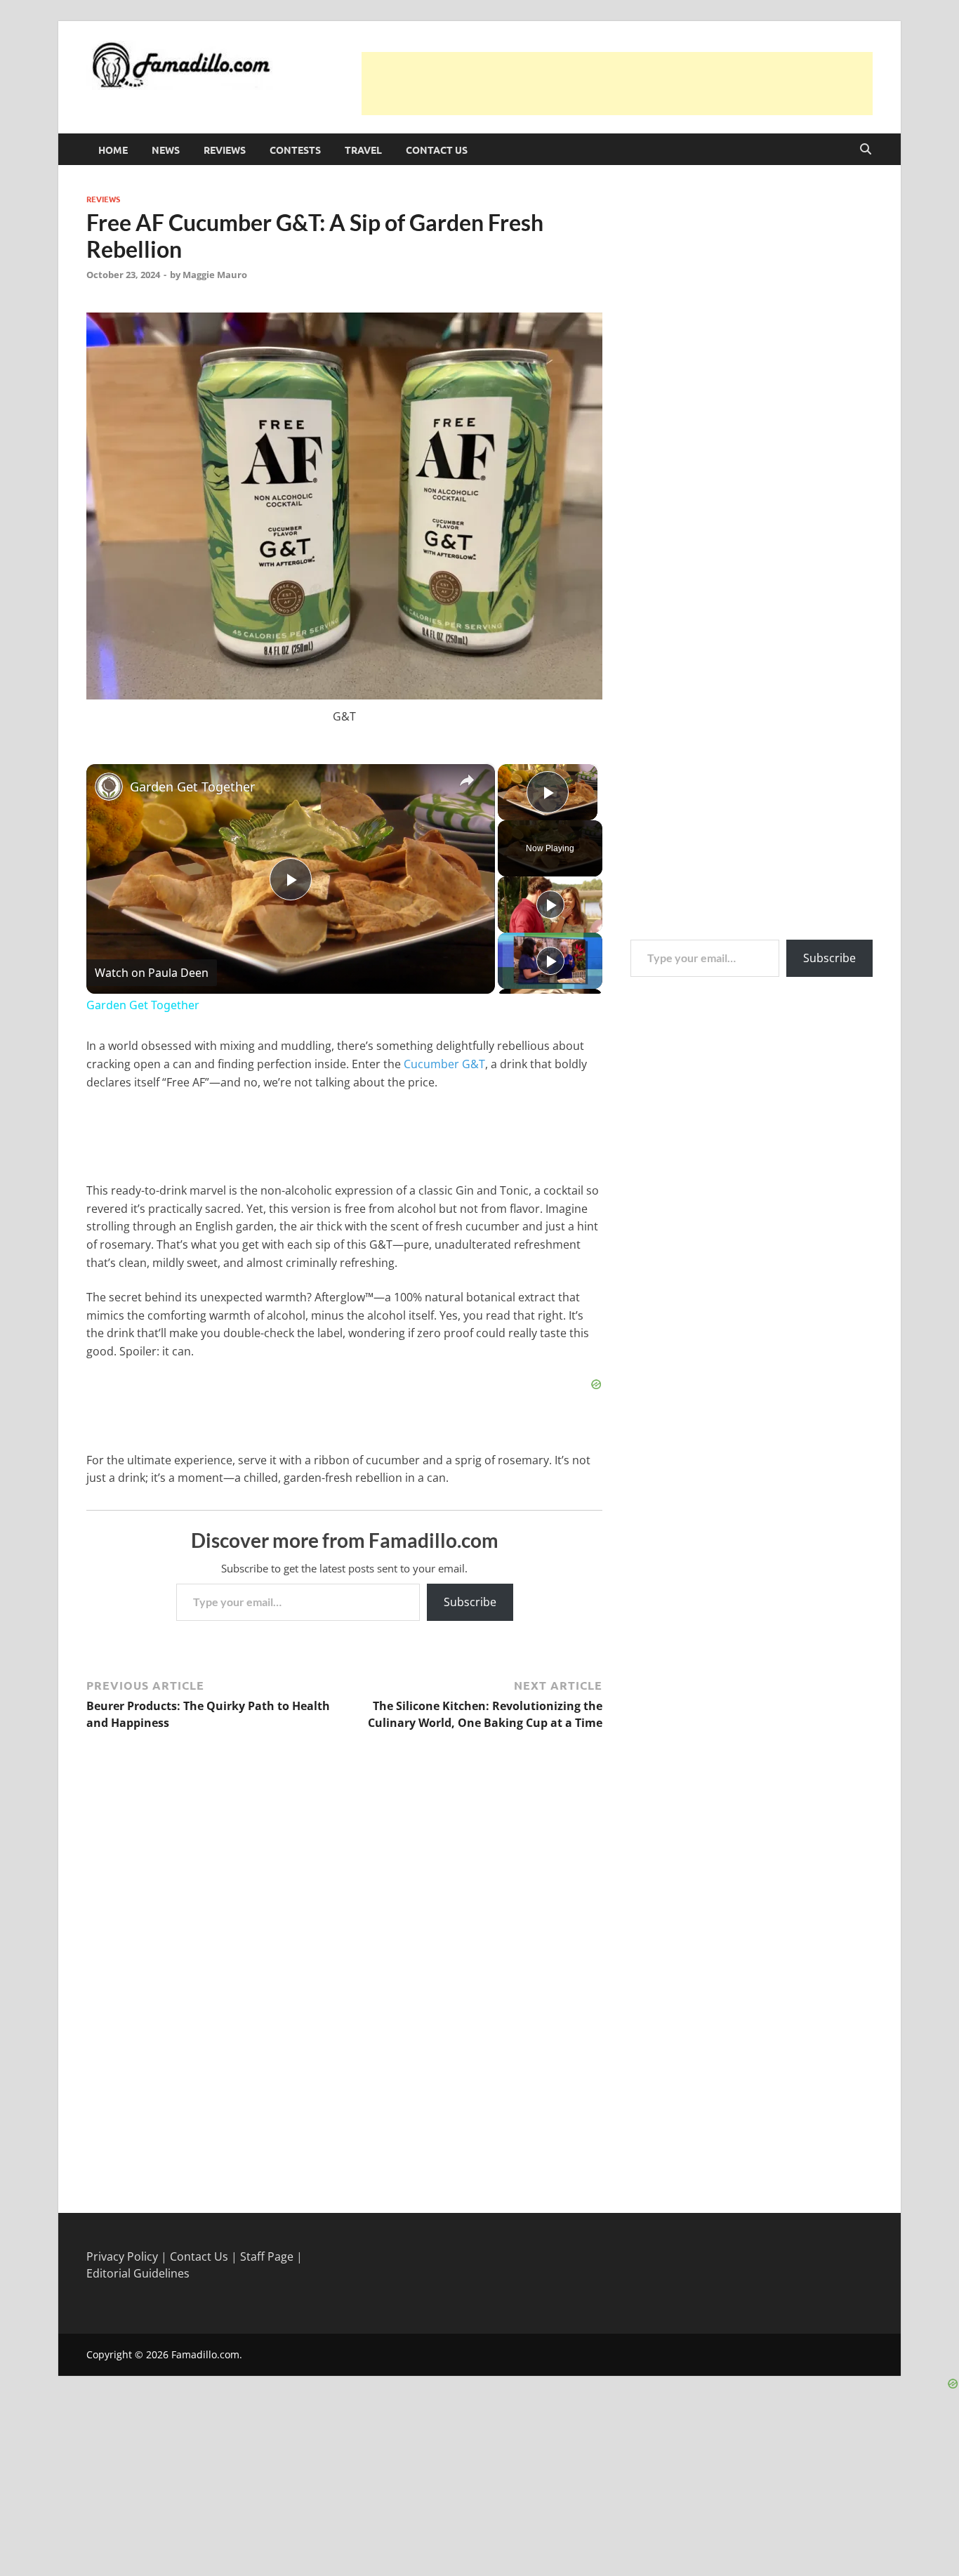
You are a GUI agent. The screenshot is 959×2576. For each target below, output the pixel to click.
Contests (295, 150)
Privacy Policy (122, 2256)
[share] (467, 780)
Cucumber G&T (444, 1064)
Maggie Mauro (215, 275)
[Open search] (866, 150)
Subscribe (470, 1602)
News (166, 150)
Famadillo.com (205, 2354)
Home (113, 150)
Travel (363, 150)
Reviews (225, 150)
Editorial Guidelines (138, 2273)
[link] (109, 787)
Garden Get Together (192, 787)
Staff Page (267, 2256)
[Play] (550, 905)
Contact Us (437, 150)
